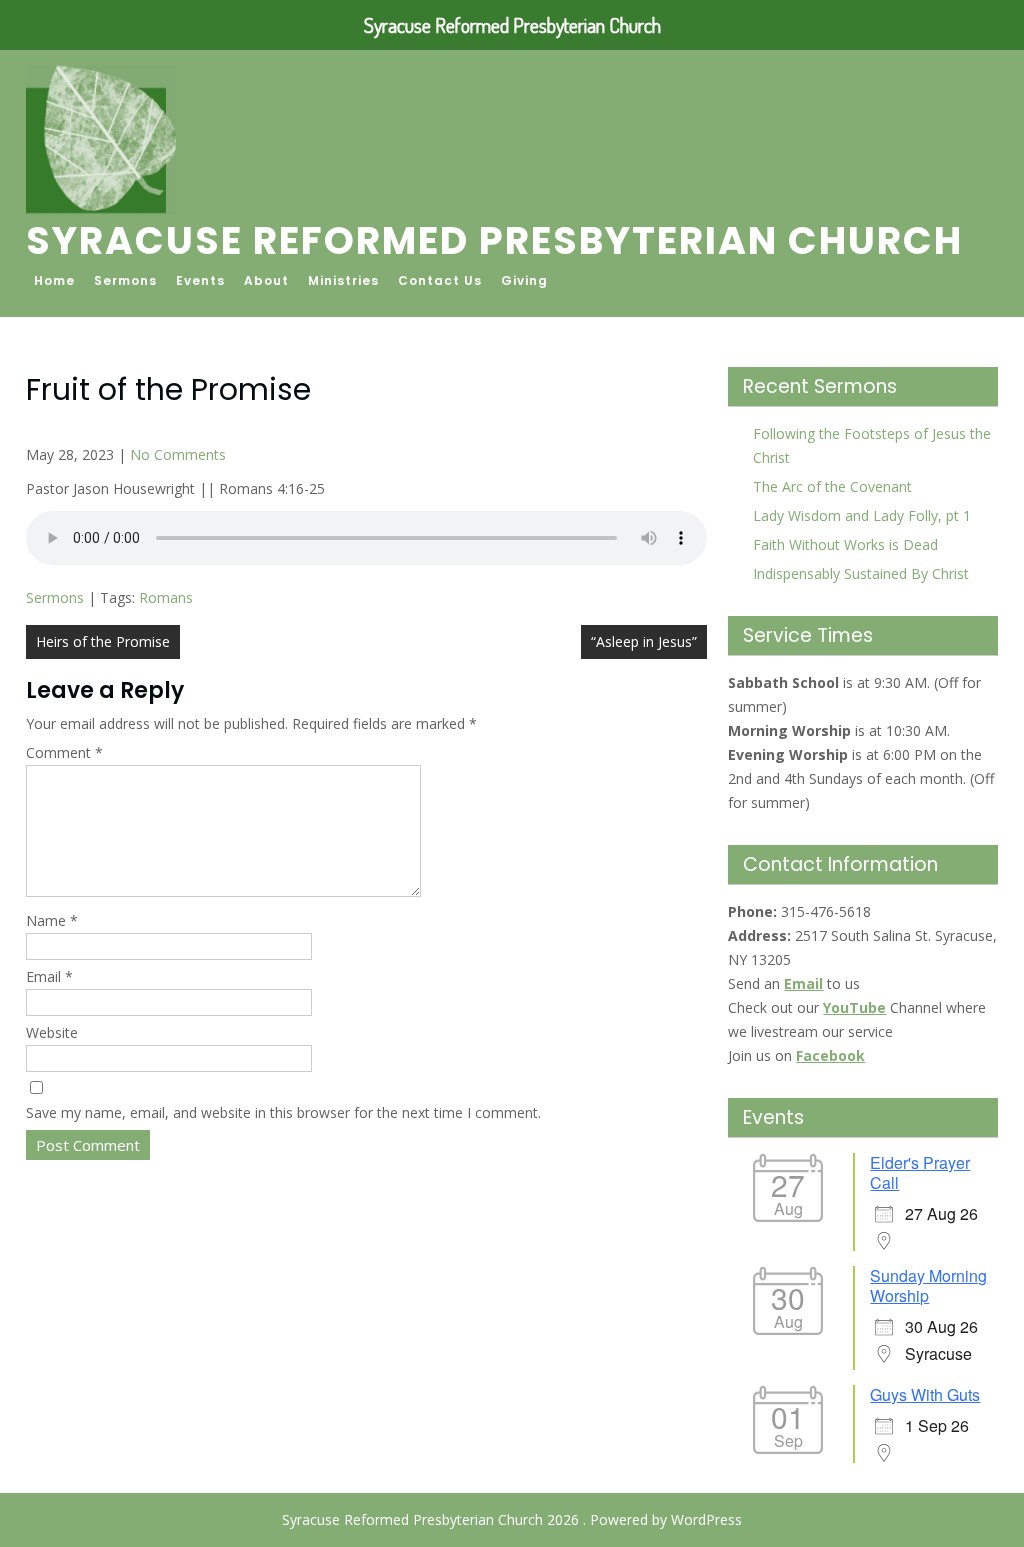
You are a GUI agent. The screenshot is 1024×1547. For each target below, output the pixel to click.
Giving (524, 280)
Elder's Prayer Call (920, 1172)
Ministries (343, 280)
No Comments (178, 454)
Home (54, 280)
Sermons (125, 280)
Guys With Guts (925, 1394)
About (266, 280)
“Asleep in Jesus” (644, 641)
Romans (166, 597)
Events (200, 280)
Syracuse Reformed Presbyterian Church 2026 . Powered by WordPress (512, 1519)
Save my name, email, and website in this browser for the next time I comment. (283, 1112)
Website (52, 1032)
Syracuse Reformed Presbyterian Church (494, 240)
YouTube (854, 1007)
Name (52, 920)
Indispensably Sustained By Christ (861, 573)
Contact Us (440, 280)
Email (49, 976)
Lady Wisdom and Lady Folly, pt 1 (862, 515)
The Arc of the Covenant (832, 486)
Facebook (830, 1055)
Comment (64, 752)
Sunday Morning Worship (928, 1285)
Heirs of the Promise (103, 641)
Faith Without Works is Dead (845, 544)
